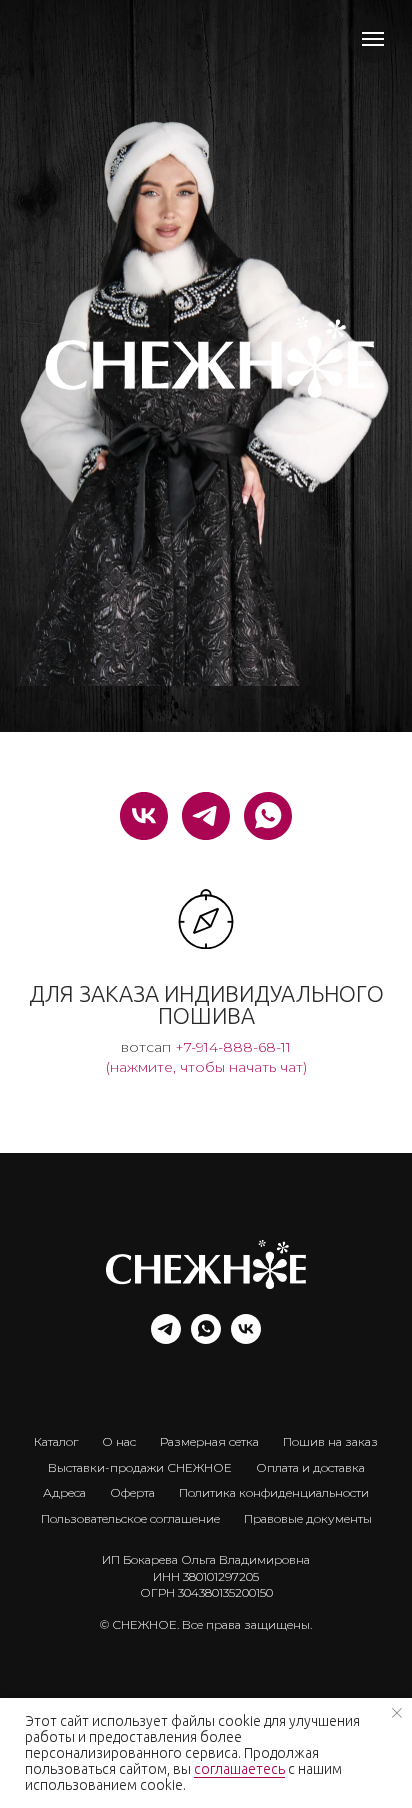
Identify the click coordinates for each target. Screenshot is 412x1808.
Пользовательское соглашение (130, 1518)
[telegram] (206, 816)
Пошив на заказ (330, 1441)
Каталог (56, 1441)
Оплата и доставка (310, 1467)
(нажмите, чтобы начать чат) (206, 1067)
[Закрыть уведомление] (397, 1713)
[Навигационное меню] (373, 39)
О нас (119, 1441)
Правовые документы (308, 1518)
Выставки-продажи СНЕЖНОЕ (140, 1467)
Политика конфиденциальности (274, 1492)
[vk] (144, 816)
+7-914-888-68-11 (233, 1047)
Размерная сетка (209, 1441)
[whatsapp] (268, 816)
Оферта (132, 1492)
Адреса (64, 1492)
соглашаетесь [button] (239, 1769)
